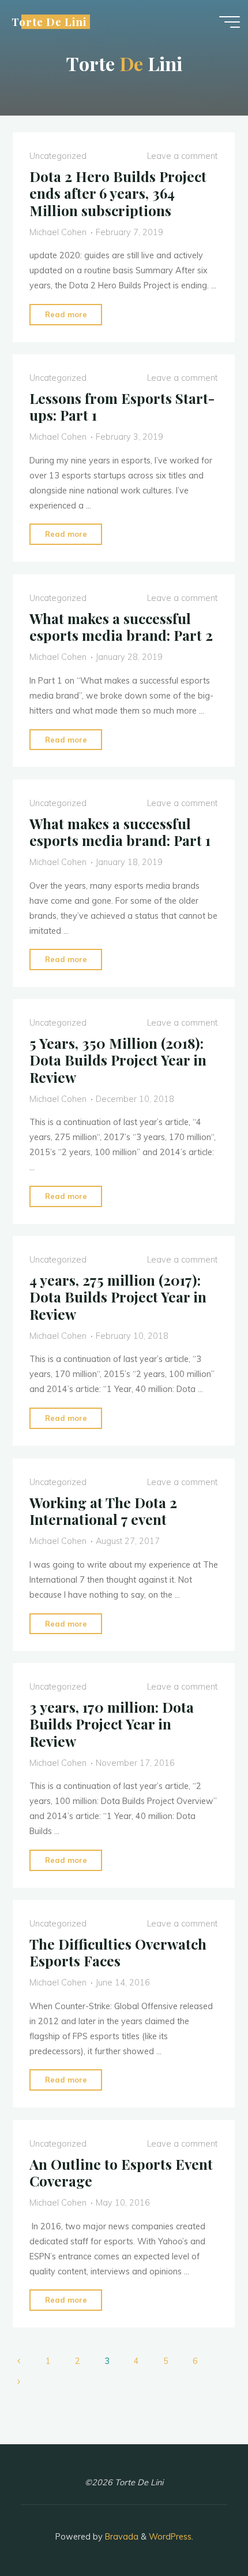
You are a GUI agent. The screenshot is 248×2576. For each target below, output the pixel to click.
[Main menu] (230, 22)
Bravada (121, 2537)
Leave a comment (182, 156)
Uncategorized (58, 156)
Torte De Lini (49, 22)
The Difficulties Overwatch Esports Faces (118, 1952)
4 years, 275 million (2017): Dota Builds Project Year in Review (118, 1297)
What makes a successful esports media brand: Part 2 (121, 627)
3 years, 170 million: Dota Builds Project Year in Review (112, 1724)
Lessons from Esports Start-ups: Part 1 (122, 407)
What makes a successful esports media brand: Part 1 (120, 831)
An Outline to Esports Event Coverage (121, 2172)
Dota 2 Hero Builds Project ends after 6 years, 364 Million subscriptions (118, 193)
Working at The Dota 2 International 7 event (103, 1510)
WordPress (170, 2537)
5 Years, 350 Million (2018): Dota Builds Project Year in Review (118, 1060)
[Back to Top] (203, 2531)
